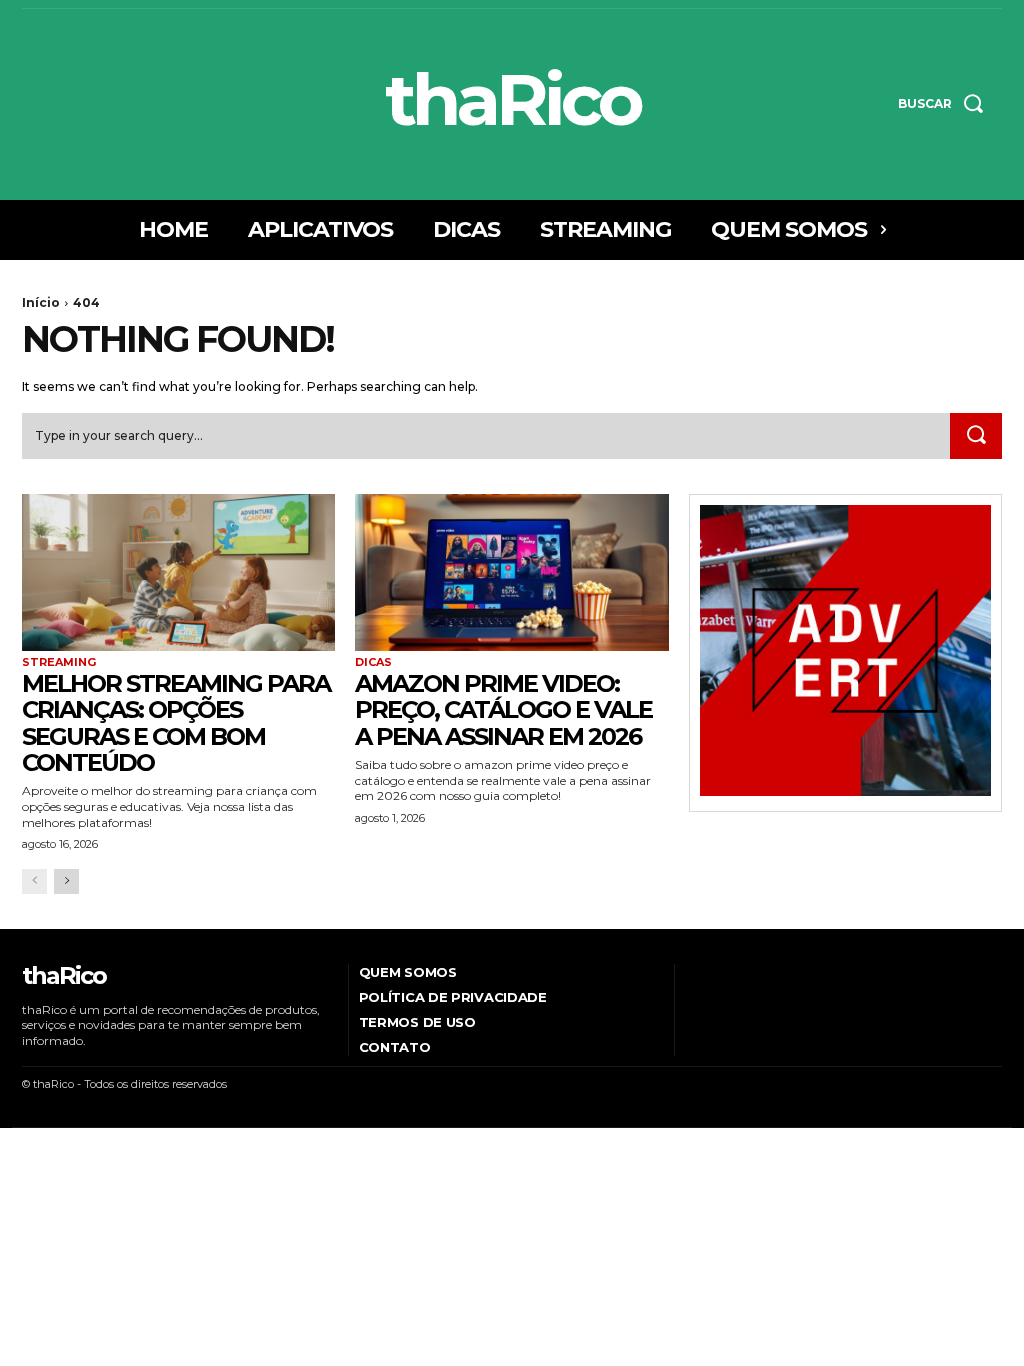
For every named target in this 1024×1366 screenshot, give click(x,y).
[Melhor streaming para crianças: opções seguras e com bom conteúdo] (178, 572)
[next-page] (66, 881)
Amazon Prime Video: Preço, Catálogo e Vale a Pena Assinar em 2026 (503, 710)
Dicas (373, 662)
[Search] (976, 436)
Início (41, 302)
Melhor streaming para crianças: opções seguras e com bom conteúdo (176, 723)
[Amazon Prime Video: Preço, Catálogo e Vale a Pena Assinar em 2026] (511, 572)
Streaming (59, 662)
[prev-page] (34, 881)
